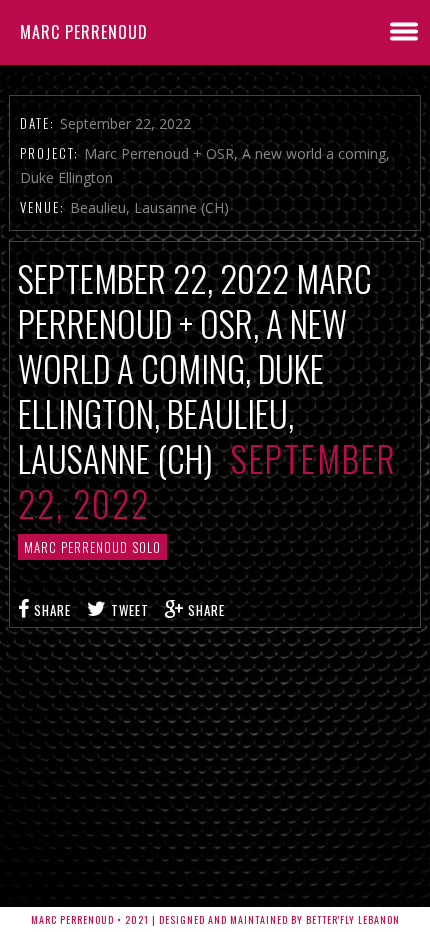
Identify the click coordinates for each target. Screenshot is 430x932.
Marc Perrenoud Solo (92, 547)
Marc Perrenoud (84, 32)
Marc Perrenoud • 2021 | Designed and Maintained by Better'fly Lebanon (215, 919)
